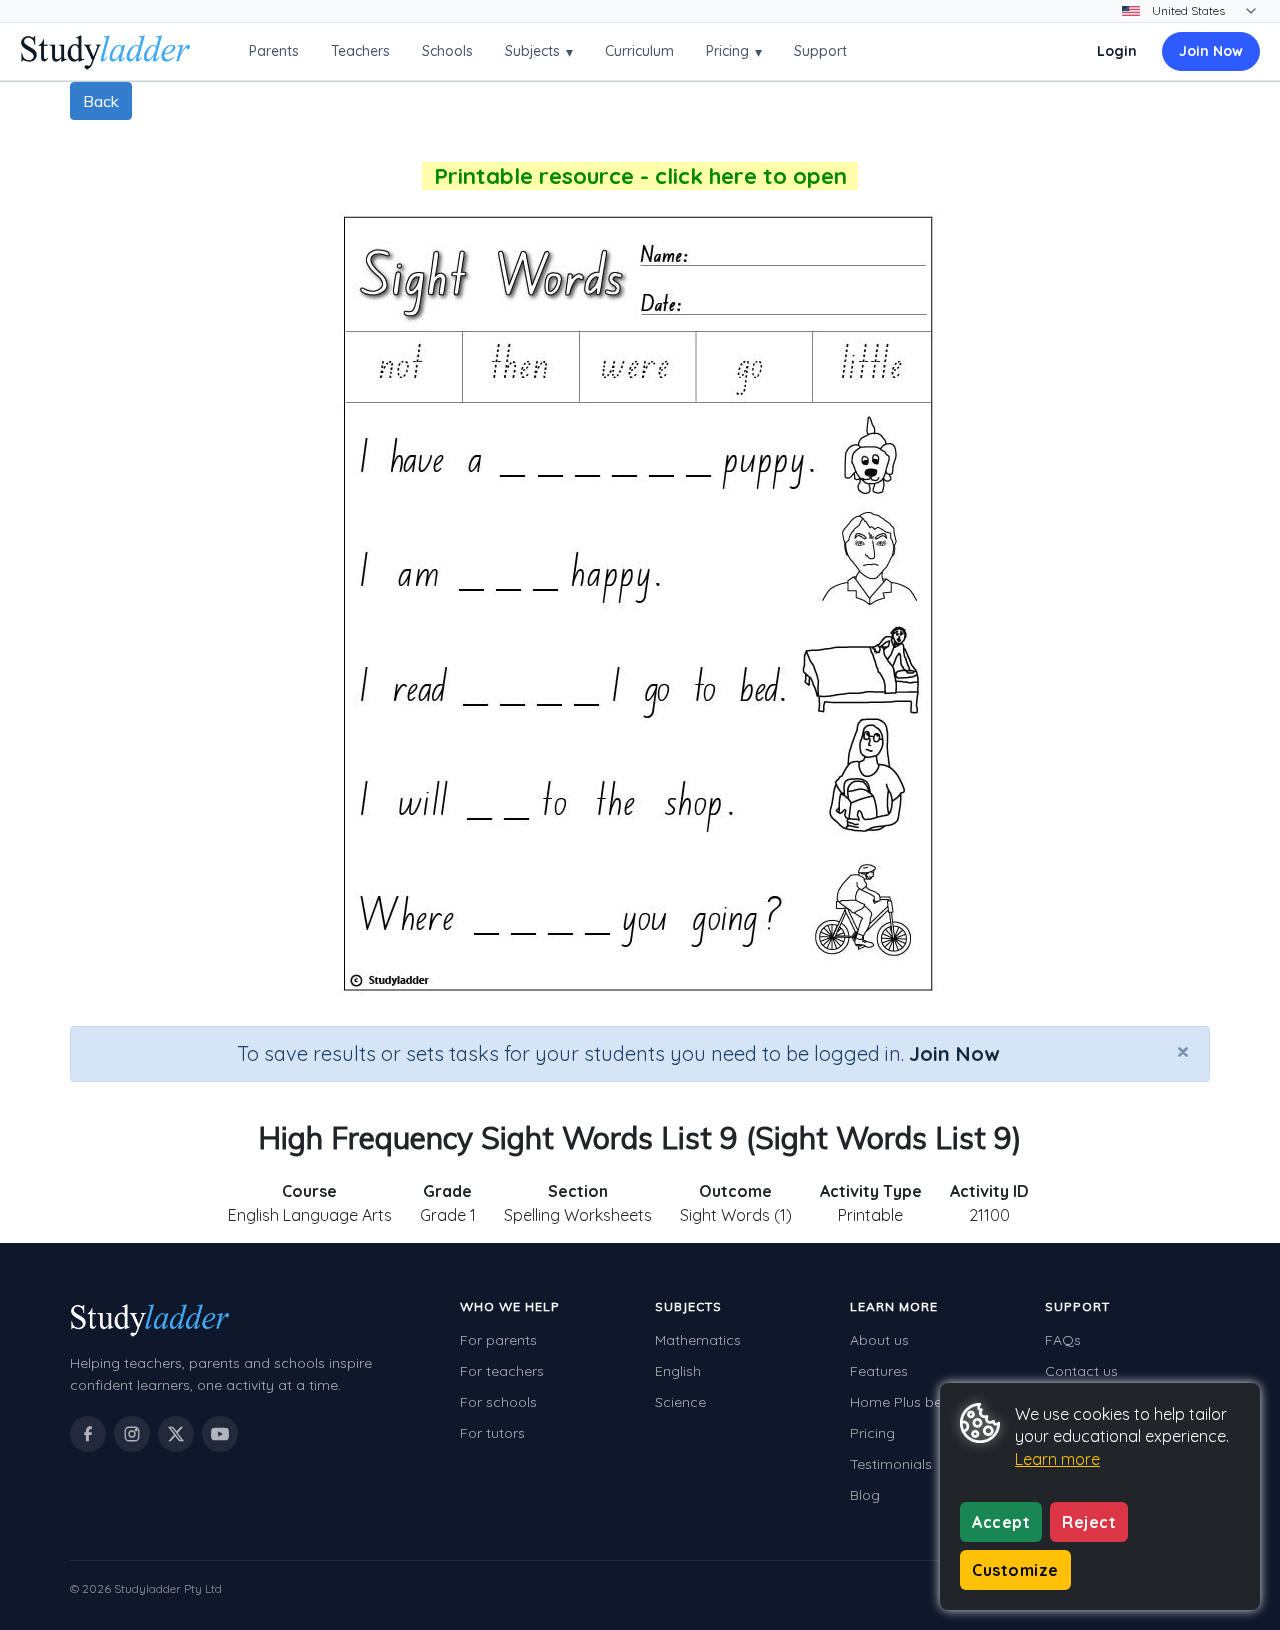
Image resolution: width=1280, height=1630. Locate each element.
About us (879, 1340)
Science (680, 1402)
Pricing (734, 51)
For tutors (492, 1433)
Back (101, 101)
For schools (498, 1402)
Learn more (1057, 1459)
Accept (1001, 1522)
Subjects (539, 51)
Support (820, 51)
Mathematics (698, 1340)
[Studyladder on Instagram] (132, 1434)
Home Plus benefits (914, 1402)
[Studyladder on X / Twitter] (176, 1434)
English (678, 1371)
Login (1117, 51)
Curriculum (639, 51)
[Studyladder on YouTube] (220, 1434)
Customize (1015, 1570)
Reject (1089, 1522)
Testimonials (891, 1464)
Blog (865, 1495)
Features (879, 1371)
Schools (447, 51)
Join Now (1211, 51)
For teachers (502, 1371)
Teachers (360, 51)
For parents (498, 1340)
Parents (274, 51)
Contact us (1081, 1371)
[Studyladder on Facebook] (88, 1434)
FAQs (1063, 1340)
